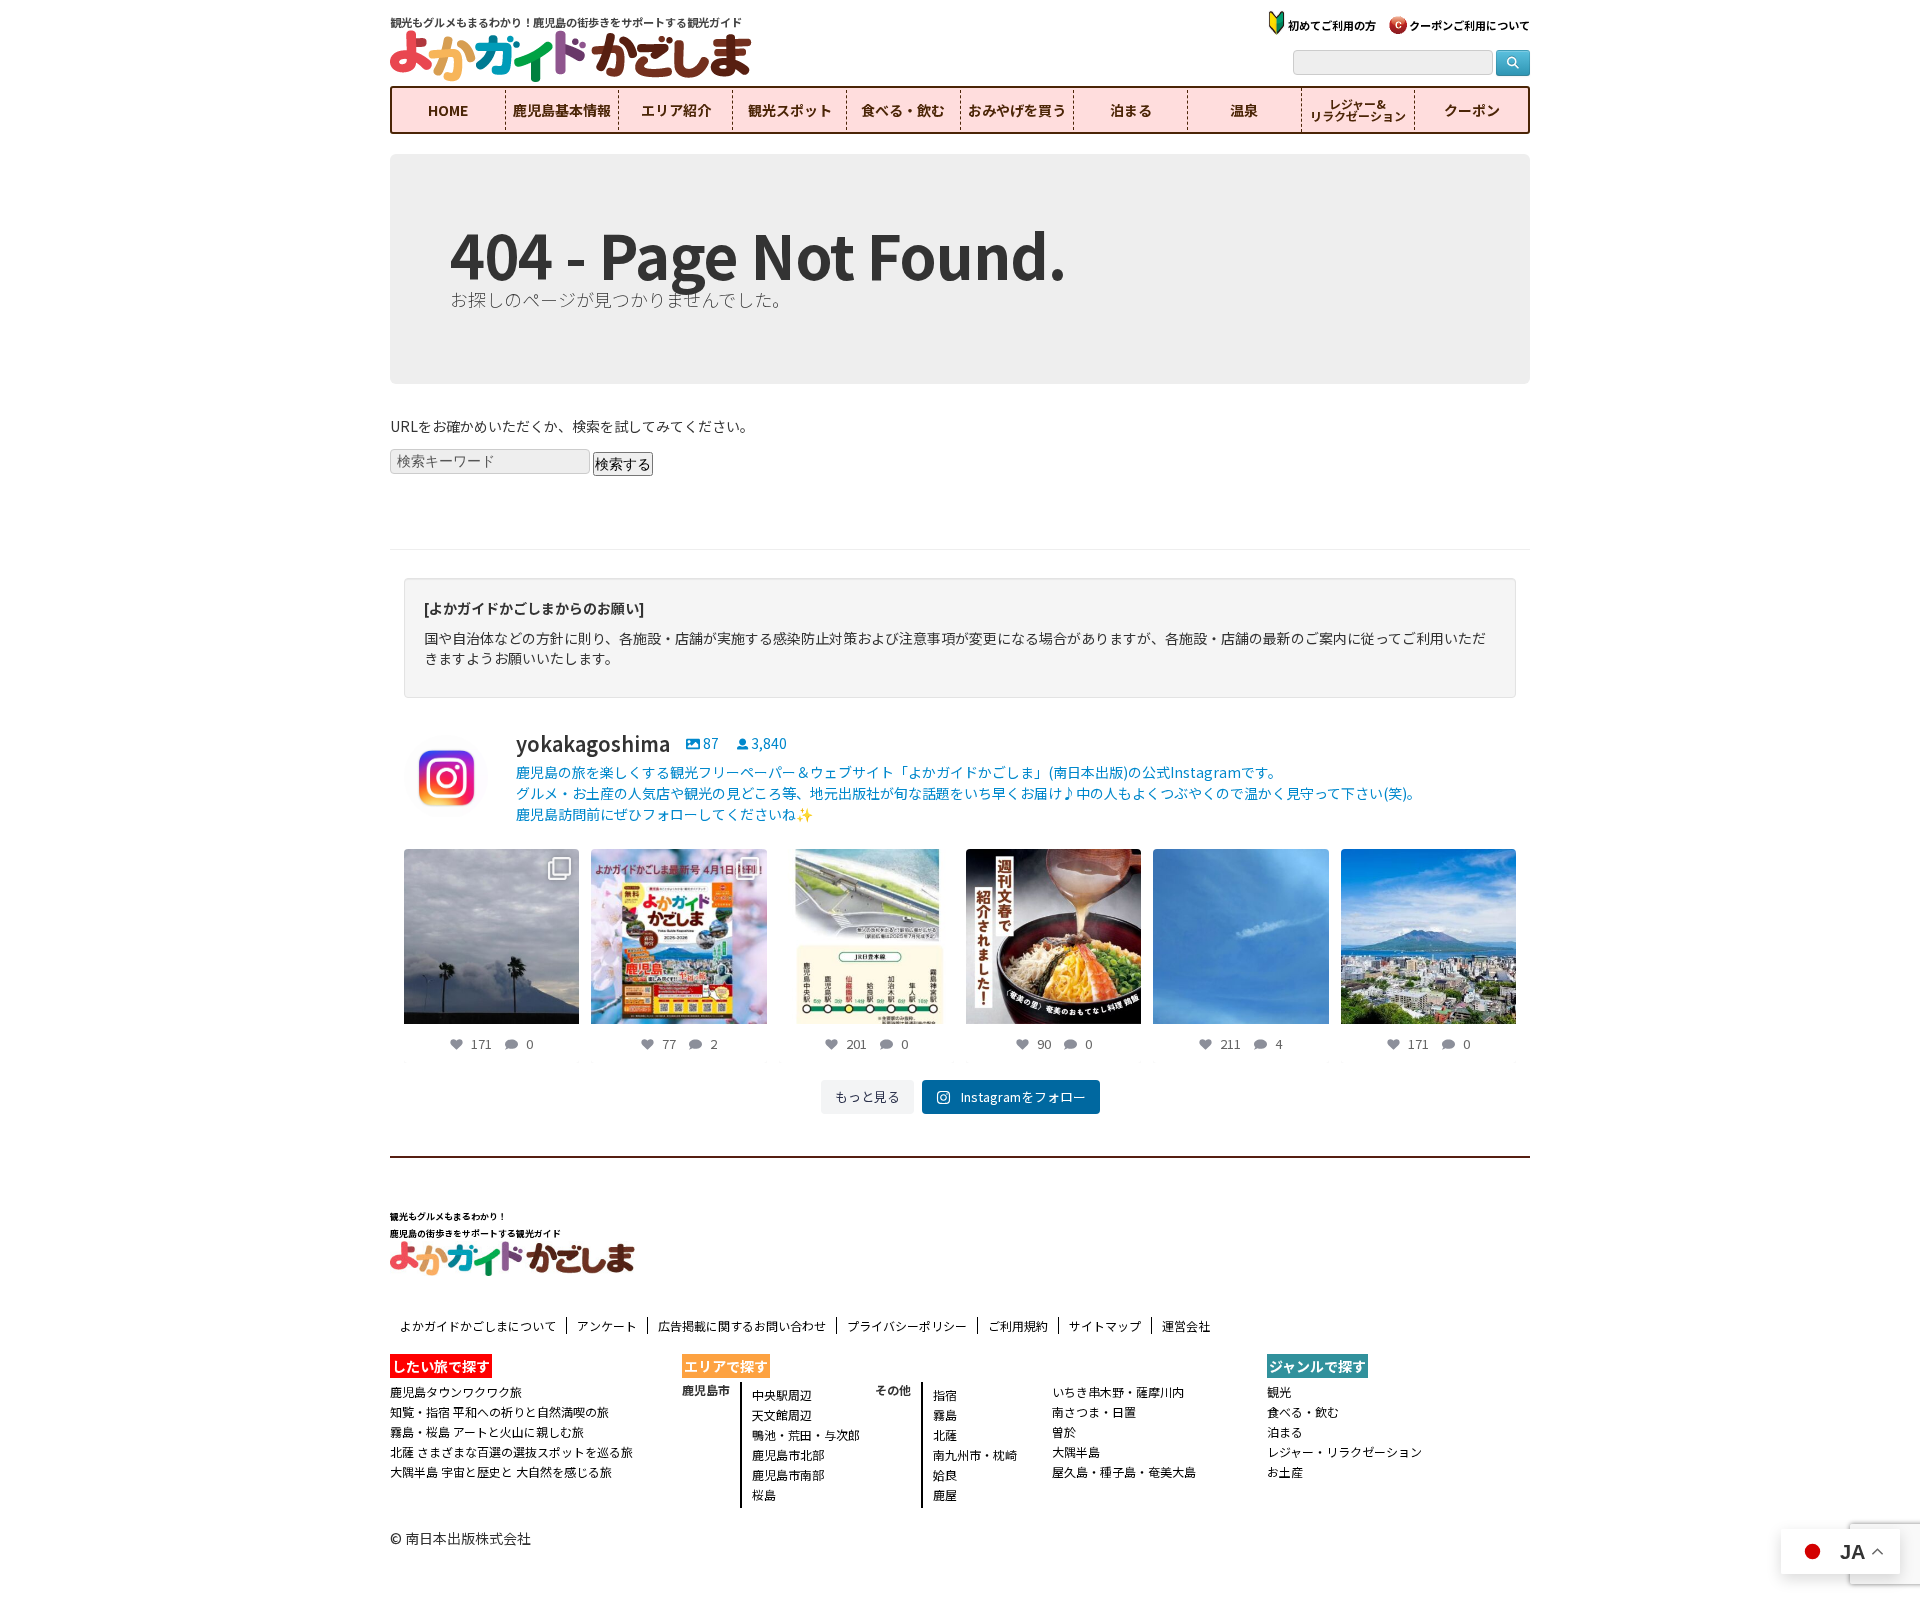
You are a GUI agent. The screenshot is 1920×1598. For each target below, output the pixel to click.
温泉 (1244, 110)
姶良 (945, 1474)
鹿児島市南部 (788, 1474)
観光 (1279, 1391)
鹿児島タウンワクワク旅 (456, 1391)
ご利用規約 (1018, 1325)
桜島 (764, 1494)
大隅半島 (1076, 1451)
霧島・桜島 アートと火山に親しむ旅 (487, 1431)
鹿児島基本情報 (562, 110)
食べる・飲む (903, 110)
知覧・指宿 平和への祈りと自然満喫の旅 (499, 1411)
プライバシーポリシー (907, 1325)
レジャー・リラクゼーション (1344, 1451)
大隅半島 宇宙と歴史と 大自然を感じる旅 (501, 1471)
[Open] (491, 936)
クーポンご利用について (1469, 25)
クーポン (1472, 110)
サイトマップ (1105, 1325)
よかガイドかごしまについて (478, 1325)
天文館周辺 (782, 1414)
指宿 (945, 1394)
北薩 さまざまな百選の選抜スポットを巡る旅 (511, 1451)
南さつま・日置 (1094, 1411)
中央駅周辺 (782, 1394)
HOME (448, 110)
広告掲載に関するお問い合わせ (742, 1325)
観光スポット (790, 110)
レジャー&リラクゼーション (1358, 109)
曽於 (1064, 1431)
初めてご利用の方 (1332, 25)
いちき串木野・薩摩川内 (1118, 1391)
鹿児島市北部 (788, 1454)
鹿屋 (945, 1494)
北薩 (945, 1434)
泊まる (1131, 110)
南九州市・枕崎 (975, 1454)
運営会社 (1186, 1325)
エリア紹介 (676, 110)
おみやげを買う (1017, 110)
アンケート (607, 1325)
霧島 (945, 1414)
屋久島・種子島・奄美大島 (1124, 1471)
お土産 (1285, 1471)
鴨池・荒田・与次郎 (806, 1434)
